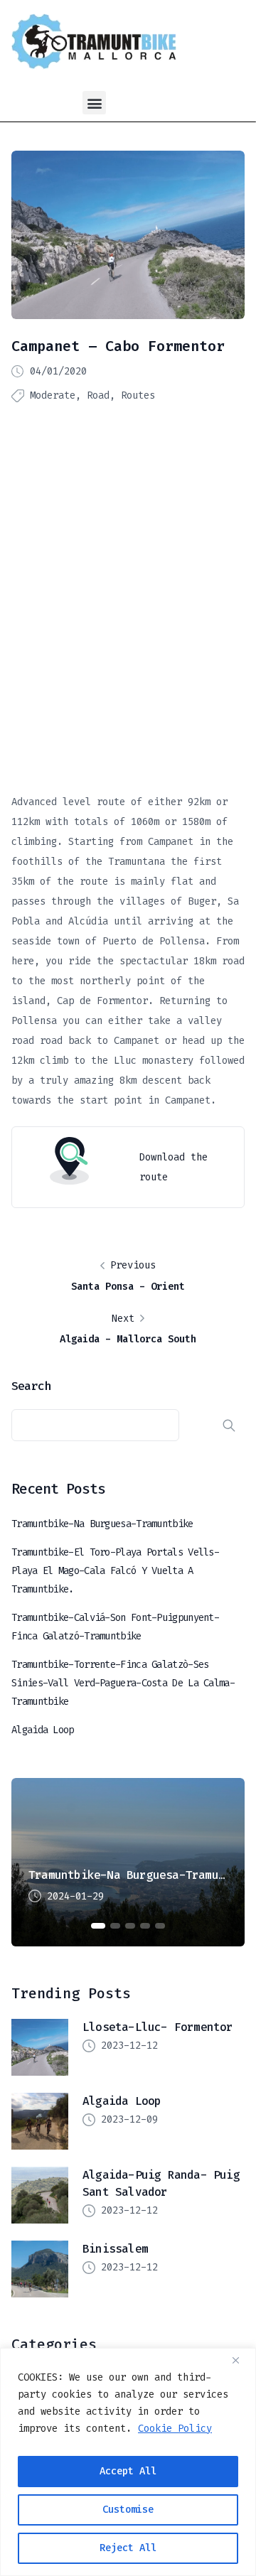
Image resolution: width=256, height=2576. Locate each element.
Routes (138, 395)
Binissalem (115, 2249)
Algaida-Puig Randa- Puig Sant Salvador (161, 2183)
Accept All (128, 2471)
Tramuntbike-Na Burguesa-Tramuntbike (102, 1524)
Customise (128, 2510)
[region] (128, 2462)
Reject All (128, 2548)
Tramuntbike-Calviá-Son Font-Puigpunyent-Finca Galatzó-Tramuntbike (115, 1627)
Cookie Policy (175, 2429)
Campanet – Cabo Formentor (118, 346)
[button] (94, 103)
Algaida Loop (43, 1730)
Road (98, 395)
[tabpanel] (128, 1862)
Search (31, 1386)
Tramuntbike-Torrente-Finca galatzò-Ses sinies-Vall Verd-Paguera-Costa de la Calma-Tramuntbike (123, 1683)
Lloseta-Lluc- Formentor (158, 2027)
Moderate (53, 395)
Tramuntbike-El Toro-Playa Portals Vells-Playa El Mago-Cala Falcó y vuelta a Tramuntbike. (115, 1571)
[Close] (241, 2360)
